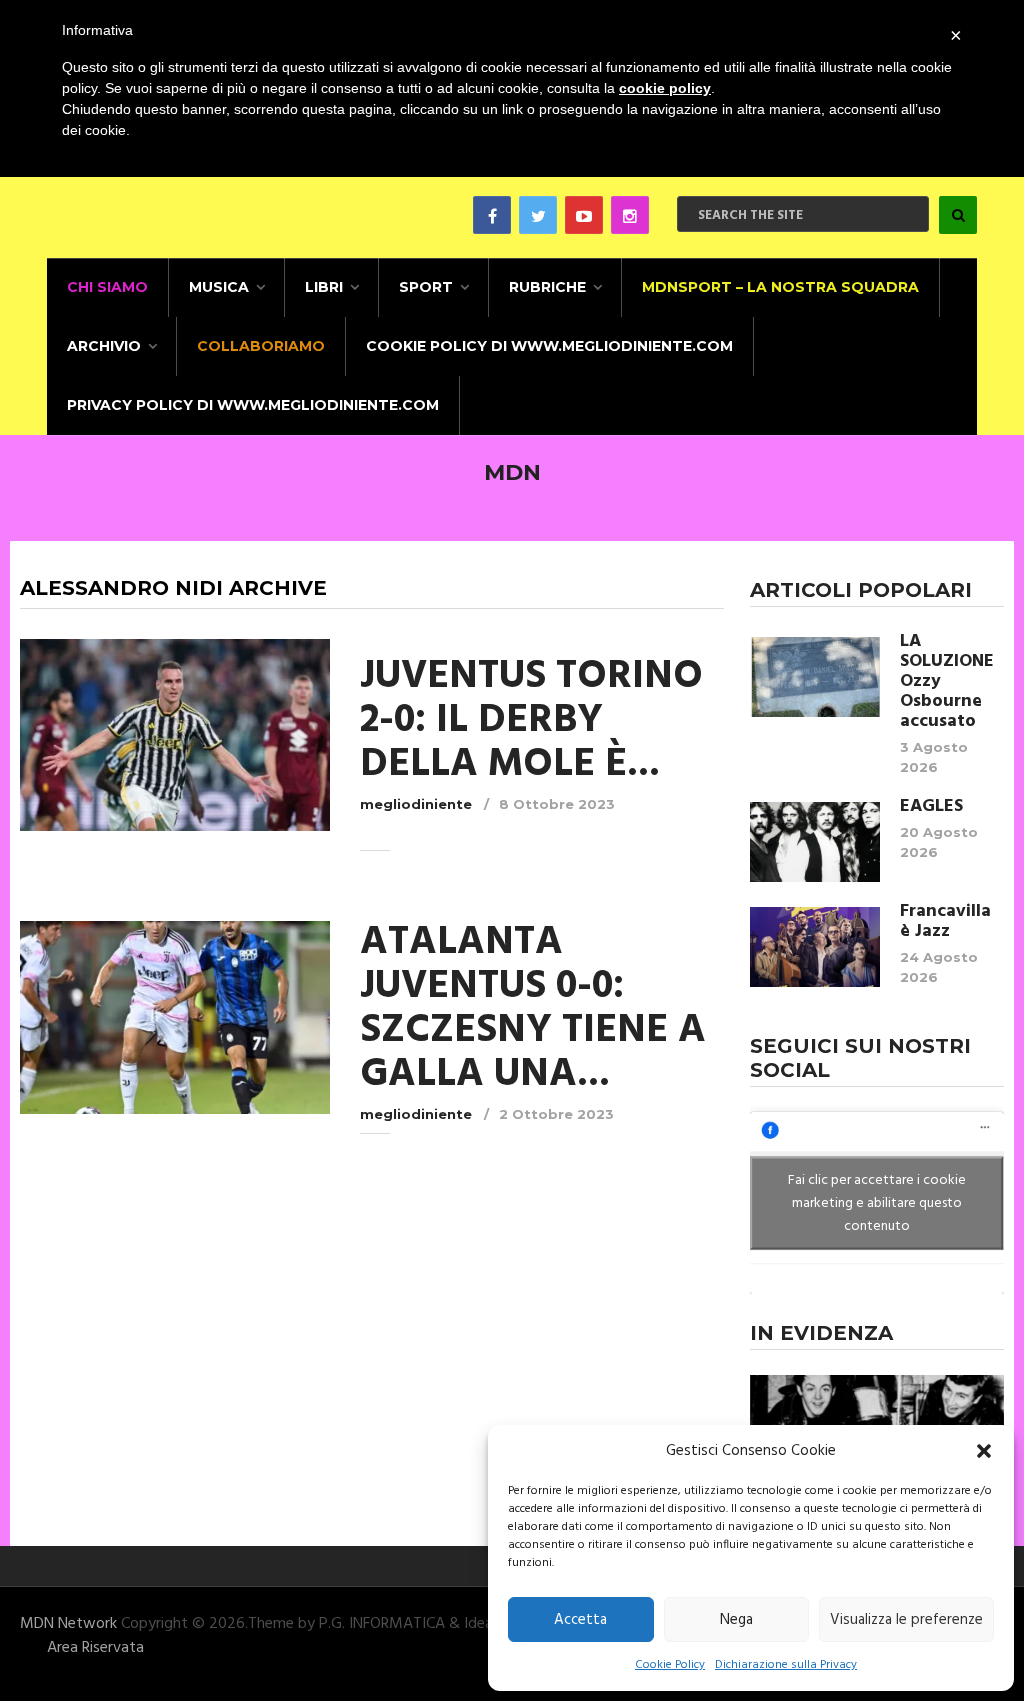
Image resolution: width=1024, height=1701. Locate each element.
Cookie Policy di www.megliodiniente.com (549, 346)
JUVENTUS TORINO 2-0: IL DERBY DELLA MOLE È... (531, 721)
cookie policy (665, 88)
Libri (324, 287)
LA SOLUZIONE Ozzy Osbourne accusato (947, 682)
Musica (219, 287)
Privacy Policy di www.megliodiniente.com (253, 405)
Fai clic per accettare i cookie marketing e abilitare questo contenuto (877, 1203)
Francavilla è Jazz (945, 922)
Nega (736, 1620)
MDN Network (68, 1624)
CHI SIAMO (107, 287)
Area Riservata (95, 1648)
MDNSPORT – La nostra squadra (780, 287)
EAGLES (931, 807)
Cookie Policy (670, 1665)
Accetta (580, 1620)
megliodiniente (416, 804)
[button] (984, 1451)
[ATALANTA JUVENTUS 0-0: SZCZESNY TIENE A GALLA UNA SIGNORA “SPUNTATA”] (175, 1017)
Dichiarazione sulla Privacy (786, 1665)
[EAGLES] (815, 842)
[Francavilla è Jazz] (815, 947)
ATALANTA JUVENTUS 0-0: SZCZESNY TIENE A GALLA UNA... (533, 1009)
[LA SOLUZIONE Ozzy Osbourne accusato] (815, 677)
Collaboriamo (261, 346)
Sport (426, 287)
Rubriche (547, 287)
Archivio (104, 346)
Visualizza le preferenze (906, 1620)
